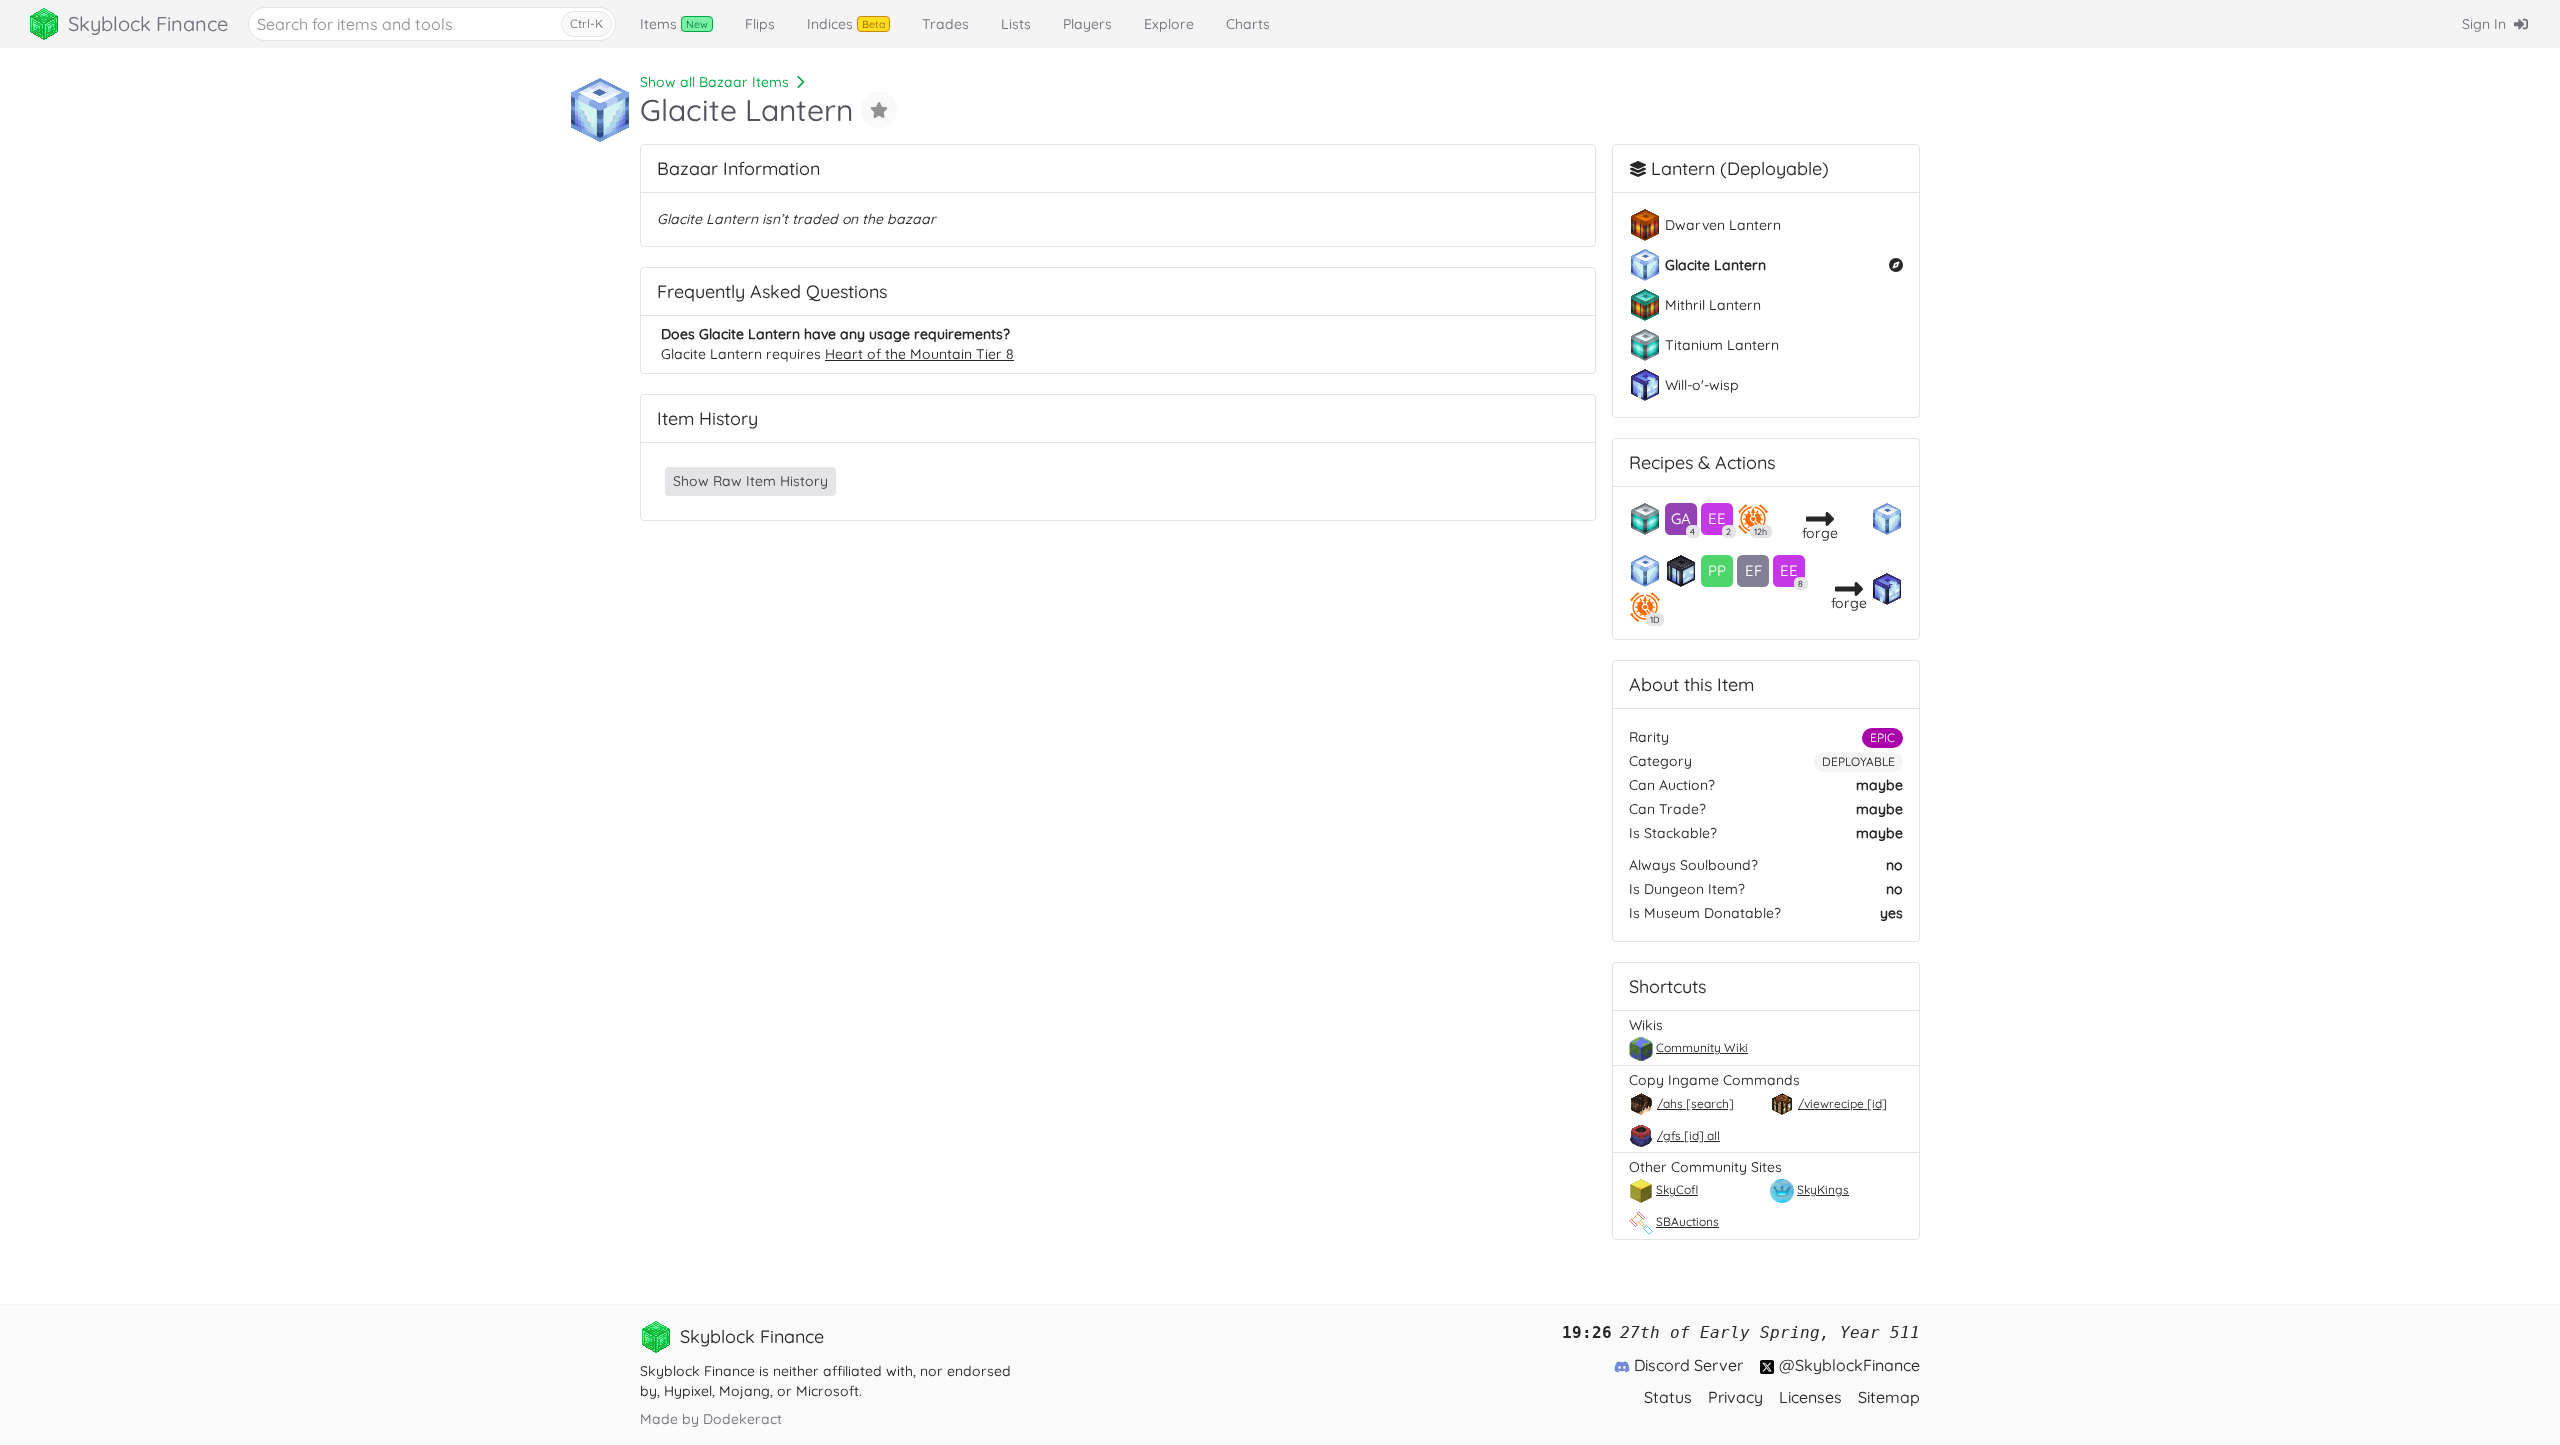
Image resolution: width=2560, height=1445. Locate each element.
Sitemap (1889, 1397)
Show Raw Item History (750, 481)
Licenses (1810, 1397)
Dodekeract (742, 1419)
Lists (1016, 24)
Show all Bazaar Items (714, 82)
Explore (1169, 24)
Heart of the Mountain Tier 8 (919, 354)
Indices (846, 24)
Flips (760, 24)
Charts (1248, 24)
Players (1087, 24)
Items (674, 24)
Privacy (1735, 1397)
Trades (945, 24)
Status (1668, 1397)
